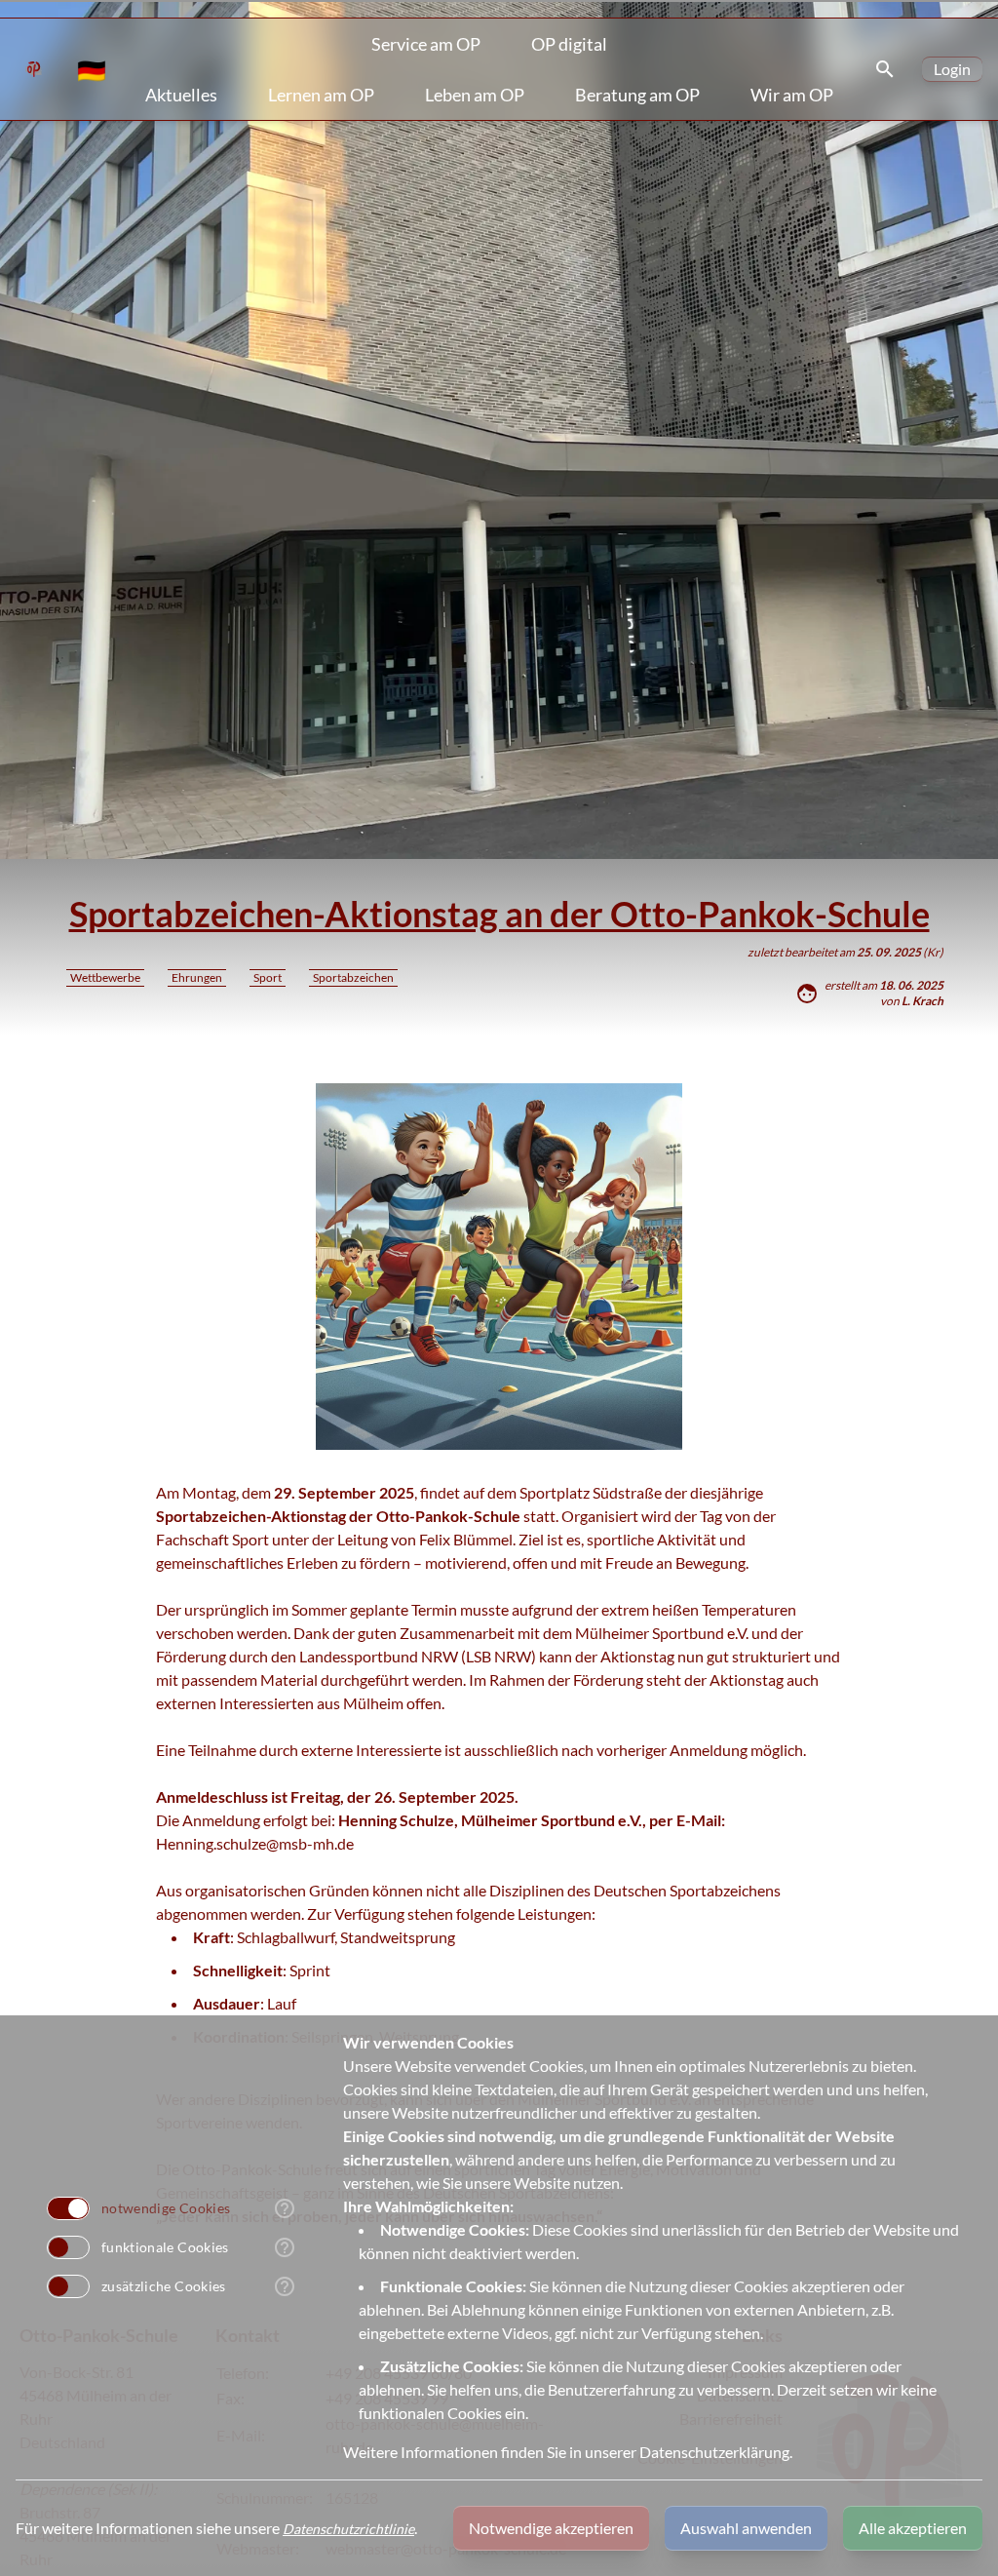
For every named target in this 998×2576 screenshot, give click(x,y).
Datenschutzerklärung (714, 2452)
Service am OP (426, 44)
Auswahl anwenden (746, 2528)
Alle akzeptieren (913, 2528)
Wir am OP (792, 95)
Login (952, 69)
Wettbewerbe (105, 977)
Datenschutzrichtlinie (348, 2529)
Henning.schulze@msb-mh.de (255, 1843)
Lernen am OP (321, 95)
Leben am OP (475, 95)
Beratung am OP (637, 95)
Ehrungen (197, 977)
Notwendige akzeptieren (551, 2528)
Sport (268, 977)
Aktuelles (181, 95)
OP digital (569, 44)
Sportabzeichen (353, 977)
